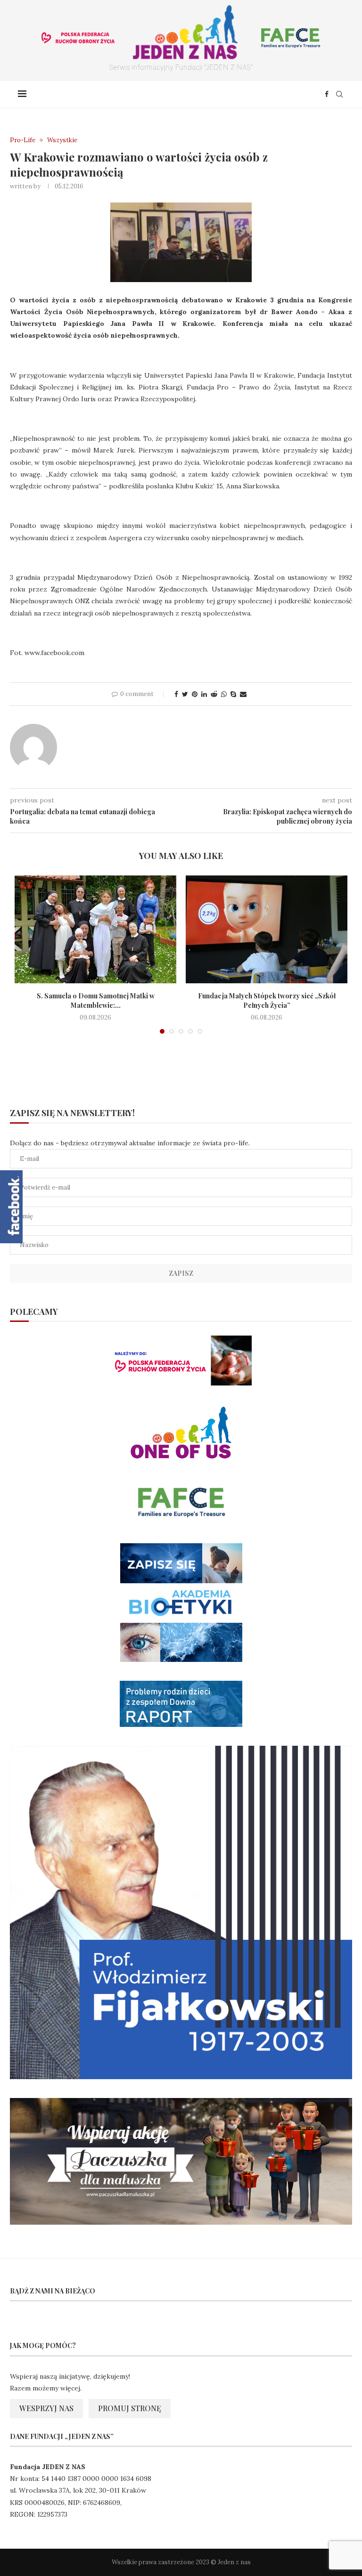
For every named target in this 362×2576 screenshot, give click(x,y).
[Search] (339, 94)
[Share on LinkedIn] (204, 694)
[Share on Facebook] (176, 694)
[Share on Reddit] (214, 694)
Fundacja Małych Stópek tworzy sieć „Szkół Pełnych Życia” (267, 1000)
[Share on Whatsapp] (224, 694)
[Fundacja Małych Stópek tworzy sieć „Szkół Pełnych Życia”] (267, 929)
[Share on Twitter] (185, 694)
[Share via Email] (243, 694)
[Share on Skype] (233, 694)
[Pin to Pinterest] (195, 694)
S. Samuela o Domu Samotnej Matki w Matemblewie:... (96, 1000)
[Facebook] (327, 94)
